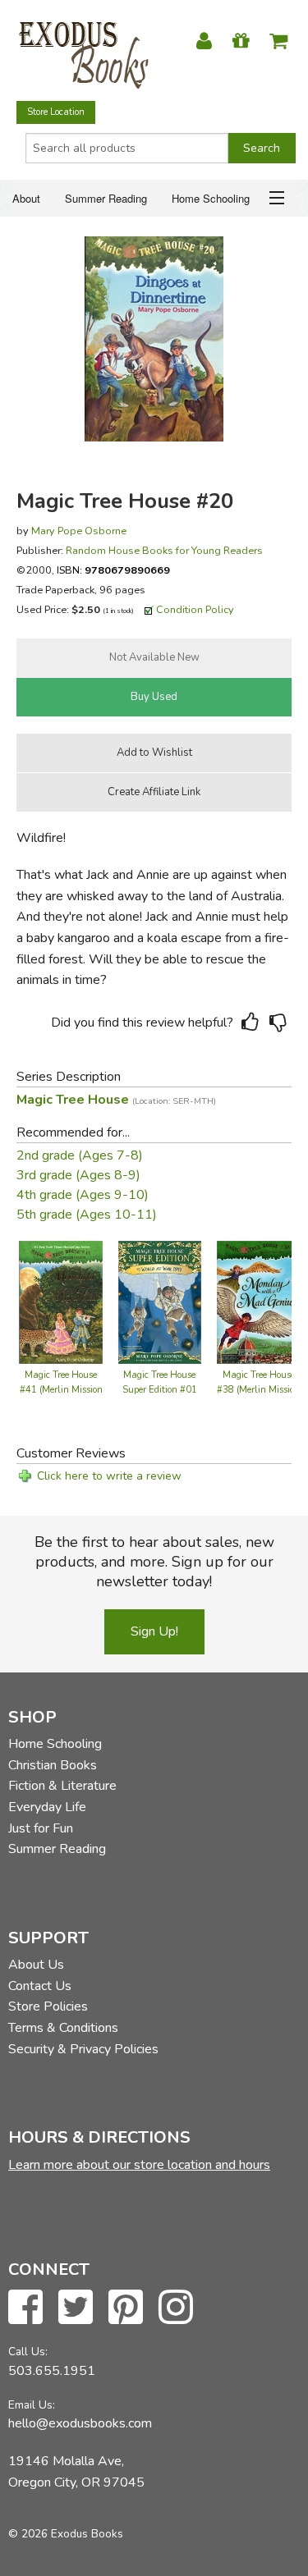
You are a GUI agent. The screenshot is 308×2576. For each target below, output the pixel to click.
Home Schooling (211, 198)
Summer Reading (106, 198)
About (26, 198)
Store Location (56, 112)
